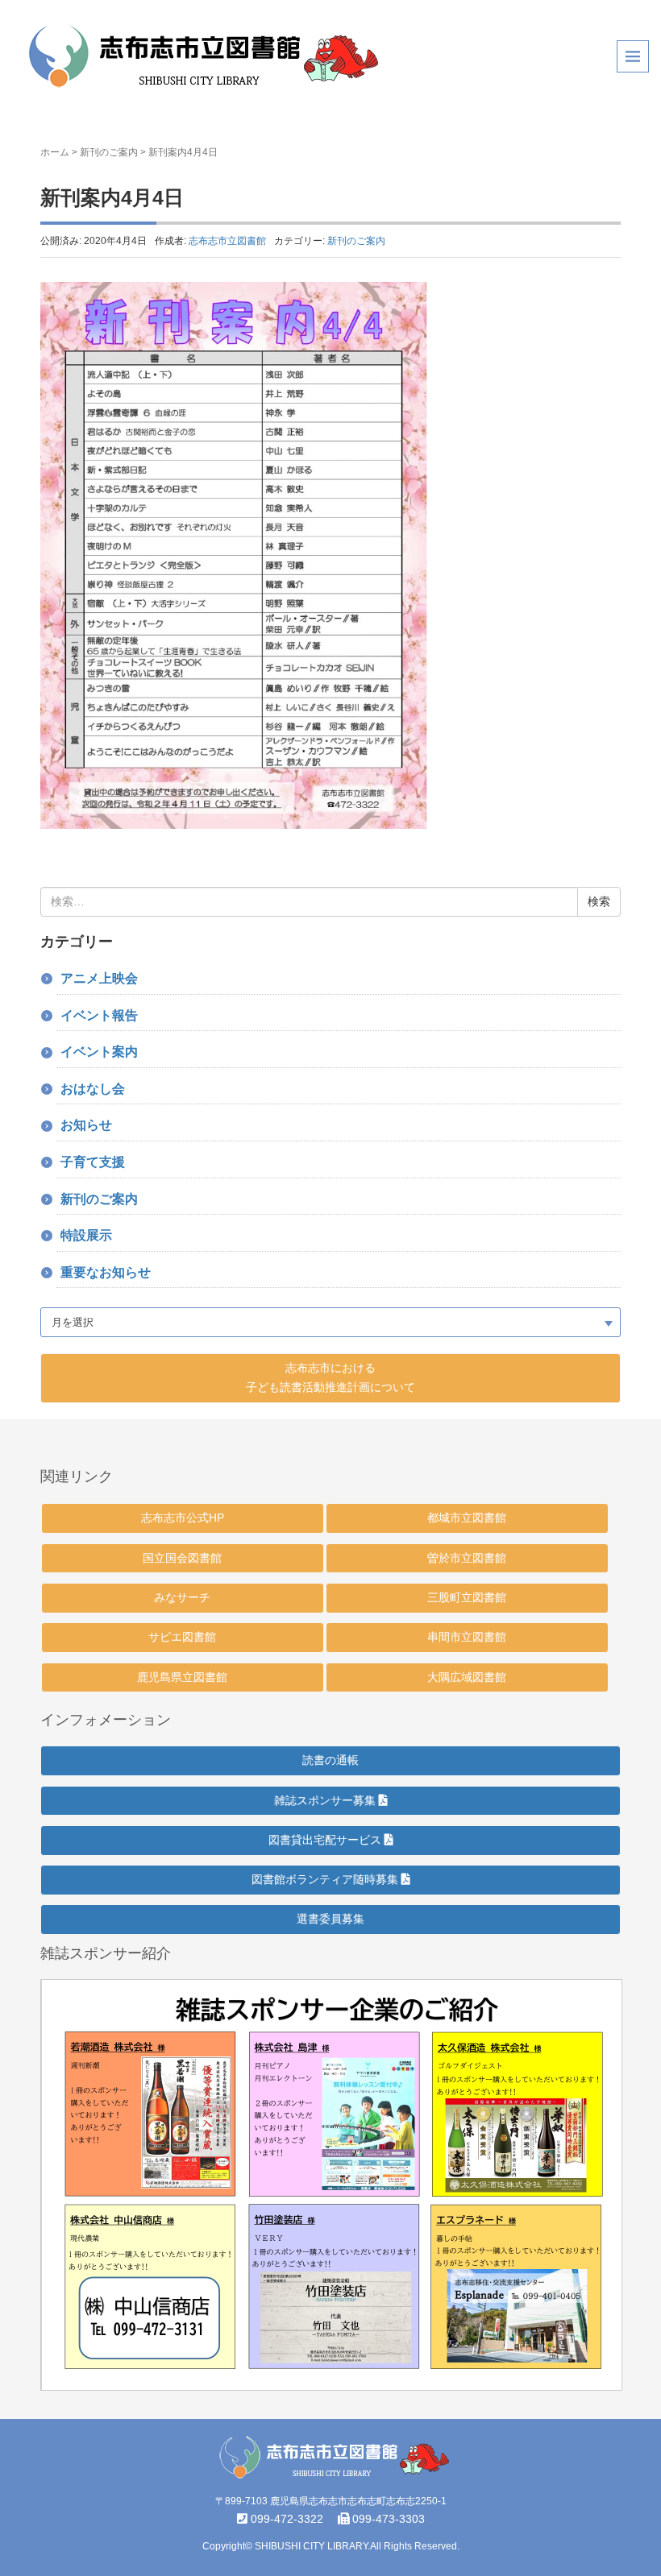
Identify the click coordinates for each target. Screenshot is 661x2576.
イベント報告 (99, 1015)
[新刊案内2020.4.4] (234, 554)
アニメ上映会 (99, 978)
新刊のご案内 (109, 152)
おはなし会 (93, 1089)
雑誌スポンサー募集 (326, 1800)
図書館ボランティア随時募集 (326, 1879)
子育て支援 (93, 1162)
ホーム (55, 152)
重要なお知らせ (106, 1272)
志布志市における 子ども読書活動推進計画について (330, 1377)
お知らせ (86, 1125)
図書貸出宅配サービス (326, 1840)
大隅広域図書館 (467, 1677)
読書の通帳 (330, 1760)
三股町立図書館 (467, 1597)
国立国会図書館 (182, 1558)
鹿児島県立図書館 (182, 1677)
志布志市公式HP (183, 1518)
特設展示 (86, 1235)
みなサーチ (182, 1597)
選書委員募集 (330, 1919)
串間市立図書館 (467, 1637)
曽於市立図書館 (467, 1558)
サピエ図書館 (182, 1637)
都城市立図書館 (467, 1518)
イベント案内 (99, 1052)
